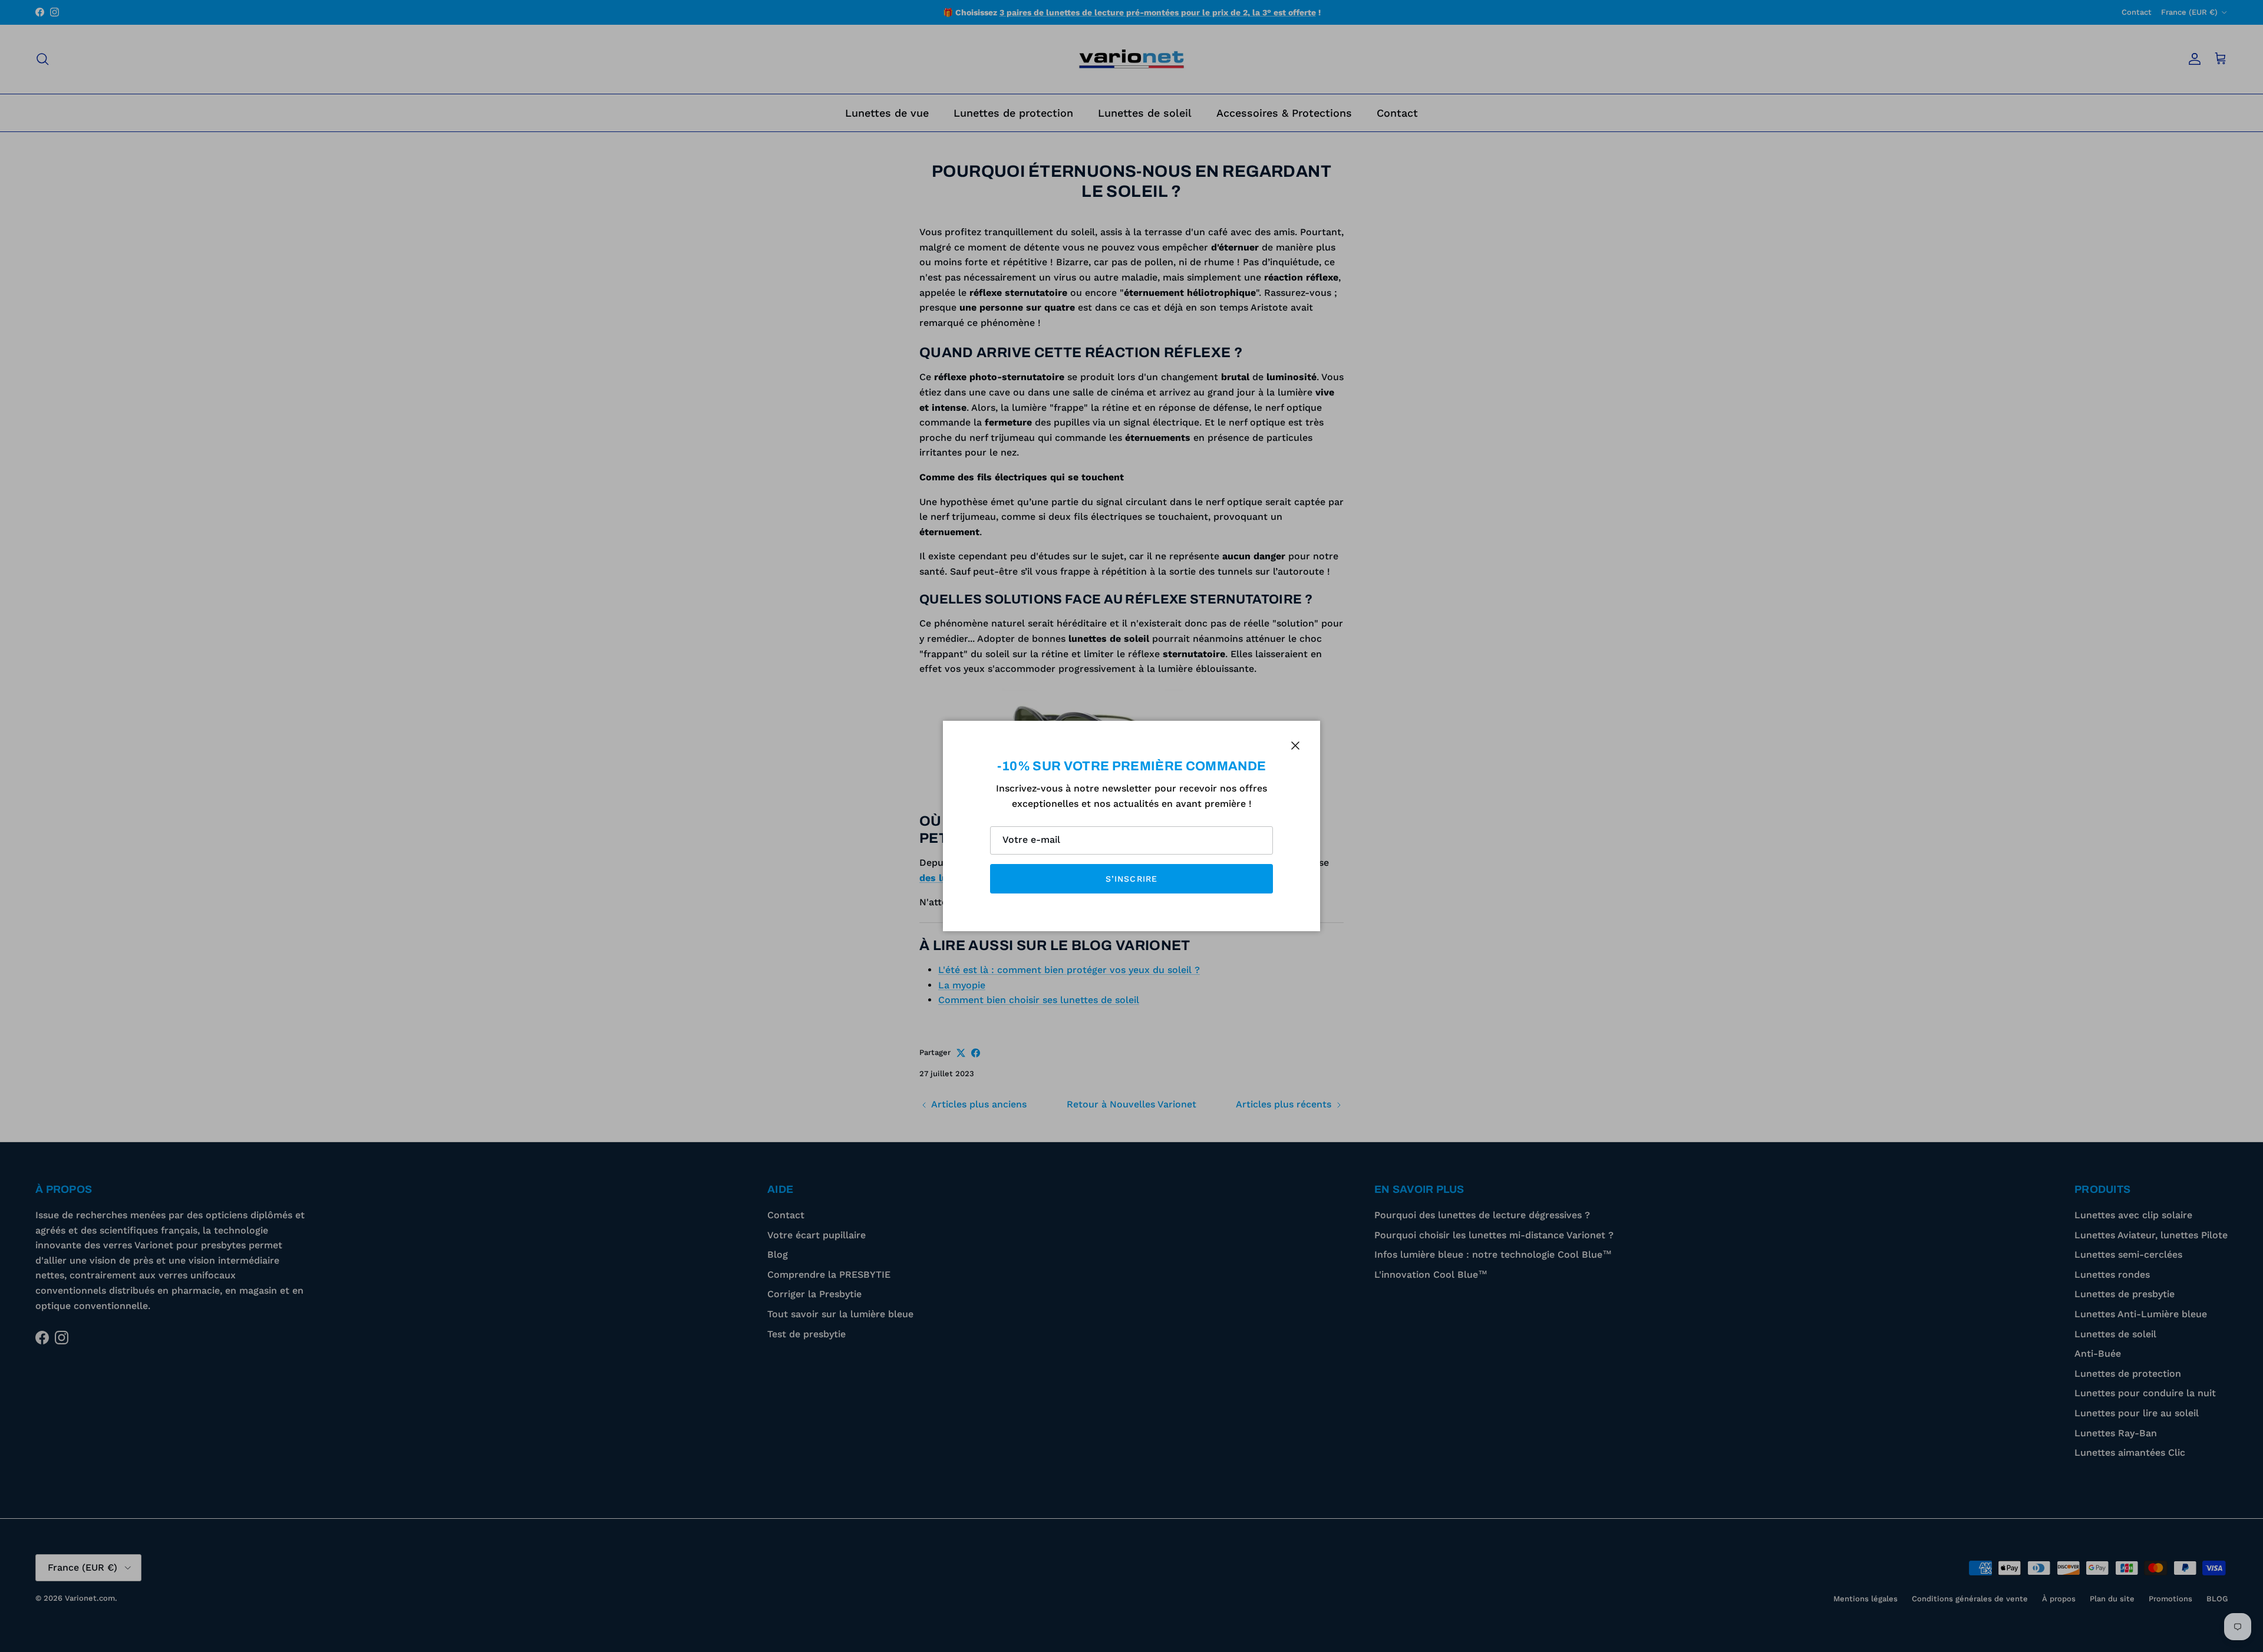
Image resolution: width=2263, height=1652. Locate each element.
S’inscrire (1131, 879)
